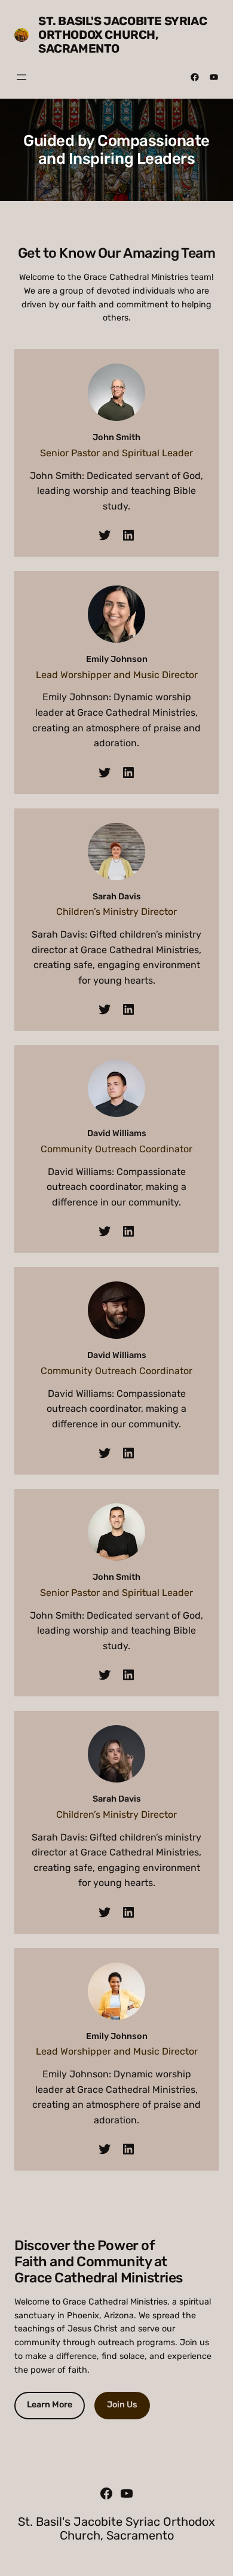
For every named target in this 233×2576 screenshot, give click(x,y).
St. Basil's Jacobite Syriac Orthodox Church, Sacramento (122, 35)
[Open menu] (22, 77)
